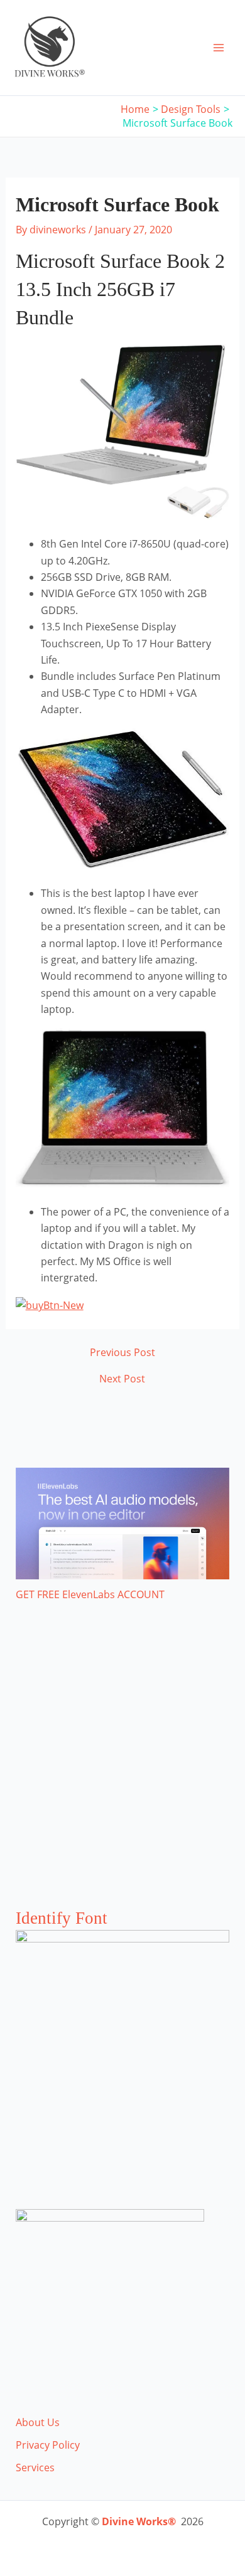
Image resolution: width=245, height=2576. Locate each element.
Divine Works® (139, 2521)
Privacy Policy (48, 2445)
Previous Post (122, 1352)
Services (35, 2467)
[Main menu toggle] (219, 48)
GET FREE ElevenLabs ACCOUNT (90, 1594)
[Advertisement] (122, 1768)
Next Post (122, 1379)
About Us (38, 2422)
